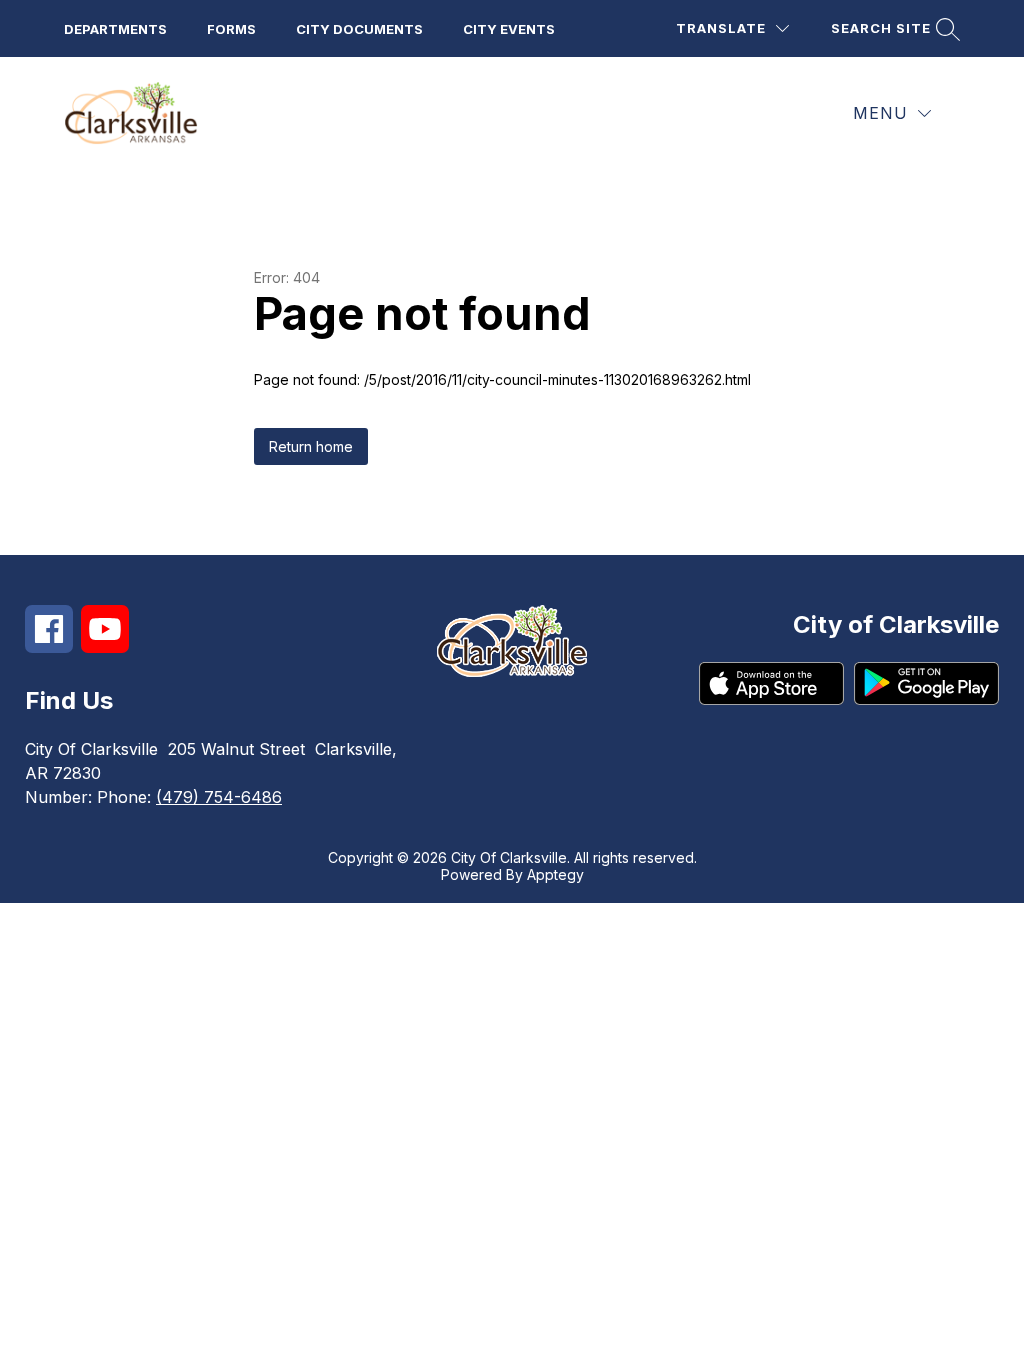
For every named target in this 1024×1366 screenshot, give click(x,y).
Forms (231, 29)
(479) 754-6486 (219, 797)
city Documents (359, 29)
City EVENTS (509, 29)
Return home (311, 446)
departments (115, 29)
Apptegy (555, 874)
